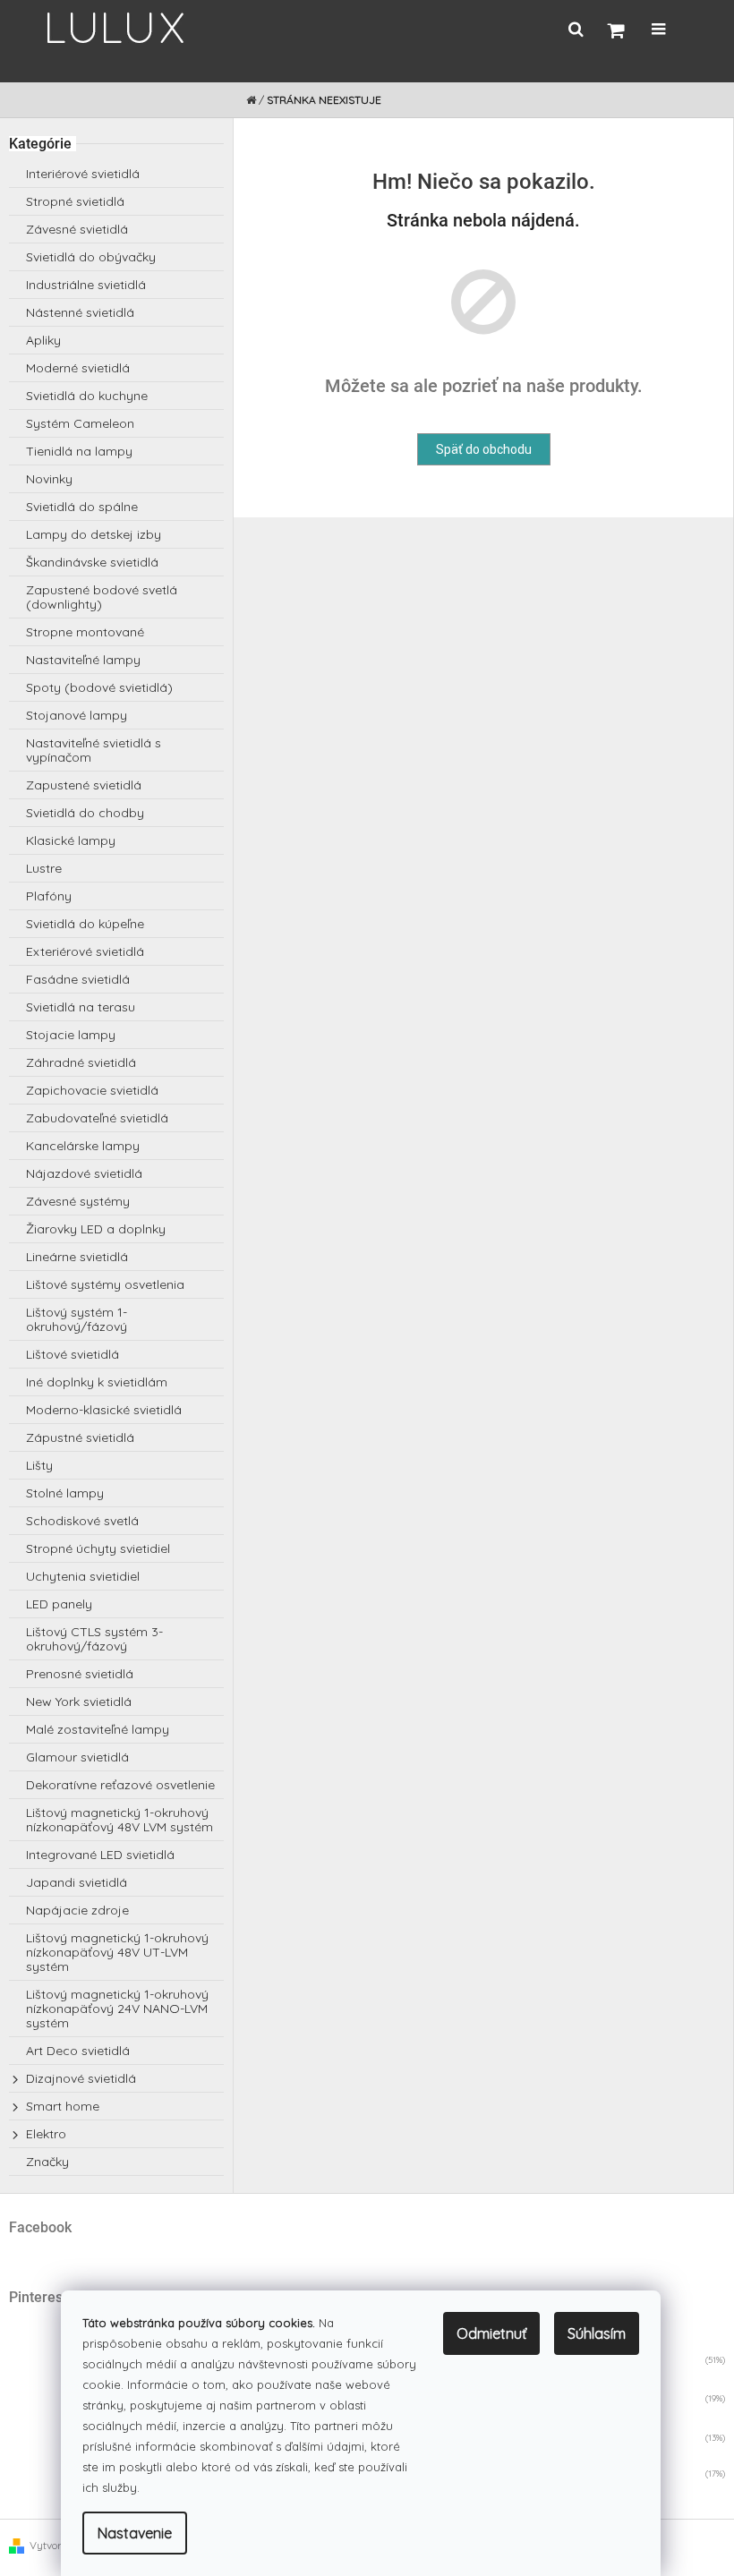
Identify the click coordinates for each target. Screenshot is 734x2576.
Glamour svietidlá (77, 1757)
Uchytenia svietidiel (83, 1576)
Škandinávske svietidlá (92, 562)
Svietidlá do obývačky (91, 257)
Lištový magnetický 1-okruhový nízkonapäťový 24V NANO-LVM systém (117, 2009)
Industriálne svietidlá (86, 285)
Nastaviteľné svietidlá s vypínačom (94, 750)
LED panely (59, 1604)
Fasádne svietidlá (78, 979)
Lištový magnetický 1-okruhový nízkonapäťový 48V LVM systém (119, 1820)
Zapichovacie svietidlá (92, 1090)
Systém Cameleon (80, 423)
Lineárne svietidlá (77, 1257)
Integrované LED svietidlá (100, 1855)
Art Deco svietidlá (78, 2051)
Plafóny (49, 896)
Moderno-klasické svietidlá (104, 1410)
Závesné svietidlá (77, 229)
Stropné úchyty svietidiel (98, 1548)
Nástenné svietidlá (80, 312)
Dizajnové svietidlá (81, 2078)
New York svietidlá (79, 1702)
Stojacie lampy (71, 1035)
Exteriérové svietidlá (85, 951)
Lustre (44, 868)
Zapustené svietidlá (84, 785)
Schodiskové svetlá (82, 1521)
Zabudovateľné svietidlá (97, 1118)
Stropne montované (85, 632)
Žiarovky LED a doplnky (96, 1229)
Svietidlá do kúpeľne (85, 924)
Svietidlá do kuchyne (87, 396)
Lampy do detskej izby (94, 534)
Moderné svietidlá (78, 368)
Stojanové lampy (77, 715)
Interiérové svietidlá (83, 174)
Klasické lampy (71, 840)
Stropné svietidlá (75, 201)
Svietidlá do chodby (85, 813)
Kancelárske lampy (83, 1146)
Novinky (49, 479)
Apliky (43, 340)
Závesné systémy (78, 1201)
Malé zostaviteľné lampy (98, 1729)
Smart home (63, 2106)
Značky (47, 2162)
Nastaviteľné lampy (83, 660)
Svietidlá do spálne (82, 507)
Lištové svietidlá (73, 1354)
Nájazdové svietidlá (84, 1173)
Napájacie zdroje (77, 1910)
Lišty (39, 1465)
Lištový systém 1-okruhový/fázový (77, 1319)
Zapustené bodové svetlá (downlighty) (102, 597)
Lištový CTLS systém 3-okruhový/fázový (94, 1639)
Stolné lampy (65, 1493)
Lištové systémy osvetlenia (105, 1284)
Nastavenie (135, 2533)
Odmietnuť (491, 2333)
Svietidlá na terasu (81, 1007)
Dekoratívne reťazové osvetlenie (120, 1785)
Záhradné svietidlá (81, 1062)
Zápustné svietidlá (80, 1437)
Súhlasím (597, 2333)
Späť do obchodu (484, 449)
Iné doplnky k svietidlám (97, 1382)
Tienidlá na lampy (79, 451)
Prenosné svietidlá (80, 1674)
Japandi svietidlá (77, 1882)
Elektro (46, 2134)
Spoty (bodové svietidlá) (99, 687)
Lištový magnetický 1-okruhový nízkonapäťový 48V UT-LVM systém (117, 1952)
